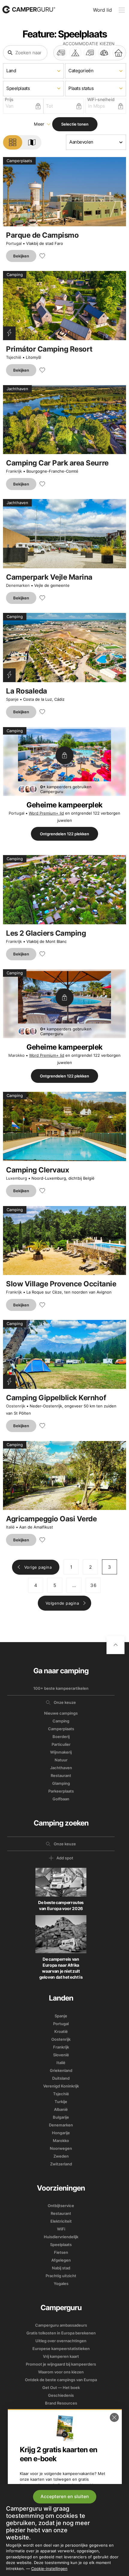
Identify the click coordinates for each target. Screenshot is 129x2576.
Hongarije (61, 2133)
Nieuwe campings (61, 1713)
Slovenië (61, 2055)
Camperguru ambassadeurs (61, 2325)
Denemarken (18, 585)
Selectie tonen (75, 124)
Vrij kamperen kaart (61, 2356)
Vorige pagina (38, 1567)
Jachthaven (61, 1768)
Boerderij (61, 1737)
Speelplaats (61, 2245)
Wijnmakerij (61, 1752)
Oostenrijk (16, 1406)
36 (93, 1585)
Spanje (12, 699)
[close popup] (114, 2417)
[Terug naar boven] (115, 1645)
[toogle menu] (122, 10)
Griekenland (61, 2070)
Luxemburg (16, 1178)
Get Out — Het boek (61, 2387)
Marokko (16, 1055)
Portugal (14, 243)
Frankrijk (14, 471)
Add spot (65, 1858)
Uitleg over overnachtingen (61, 2341)
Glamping (61, 1783)
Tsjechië (14, 357)
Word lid (102, 10)
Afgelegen (61, 2260)
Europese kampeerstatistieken (61, 2349)
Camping (61, 1721)
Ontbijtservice (61, 2206)
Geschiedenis (61, 2395)
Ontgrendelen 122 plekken (64, 834)
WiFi (61, 2229)
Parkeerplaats (61, 1791)
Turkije (61, 2102)
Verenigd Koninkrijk (61, 2086)
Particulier (61, 1744)
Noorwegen (61, 2148)
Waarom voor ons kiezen (61, 2372)
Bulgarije (61, 2117)
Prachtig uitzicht (61, 2276)
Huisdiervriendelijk (61, 2237)
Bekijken (21, 256)
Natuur (61, 1760)
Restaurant (61, 1775)
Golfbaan (61, 1799)
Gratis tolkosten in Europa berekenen (61, 2333)
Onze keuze (65, 1702)
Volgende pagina (62, 1603)
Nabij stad (61, 2268)
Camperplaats (61, 1729)
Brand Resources (61, 2403)
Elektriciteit (61, 2221)
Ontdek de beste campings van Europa (61, 2380)
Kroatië (61, 2031)
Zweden (61, 2156)
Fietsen (61, 2252)
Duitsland (61, 2078)
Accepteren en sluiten (65, 2496)
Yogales (61, 2283)
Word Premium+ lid (46, 813)
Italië (10, 1527)
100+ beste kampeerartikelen (61, 1688)
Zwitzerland (61, 2164)
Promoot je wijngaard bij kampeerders (61, 2364)
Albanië (61, 2109)
